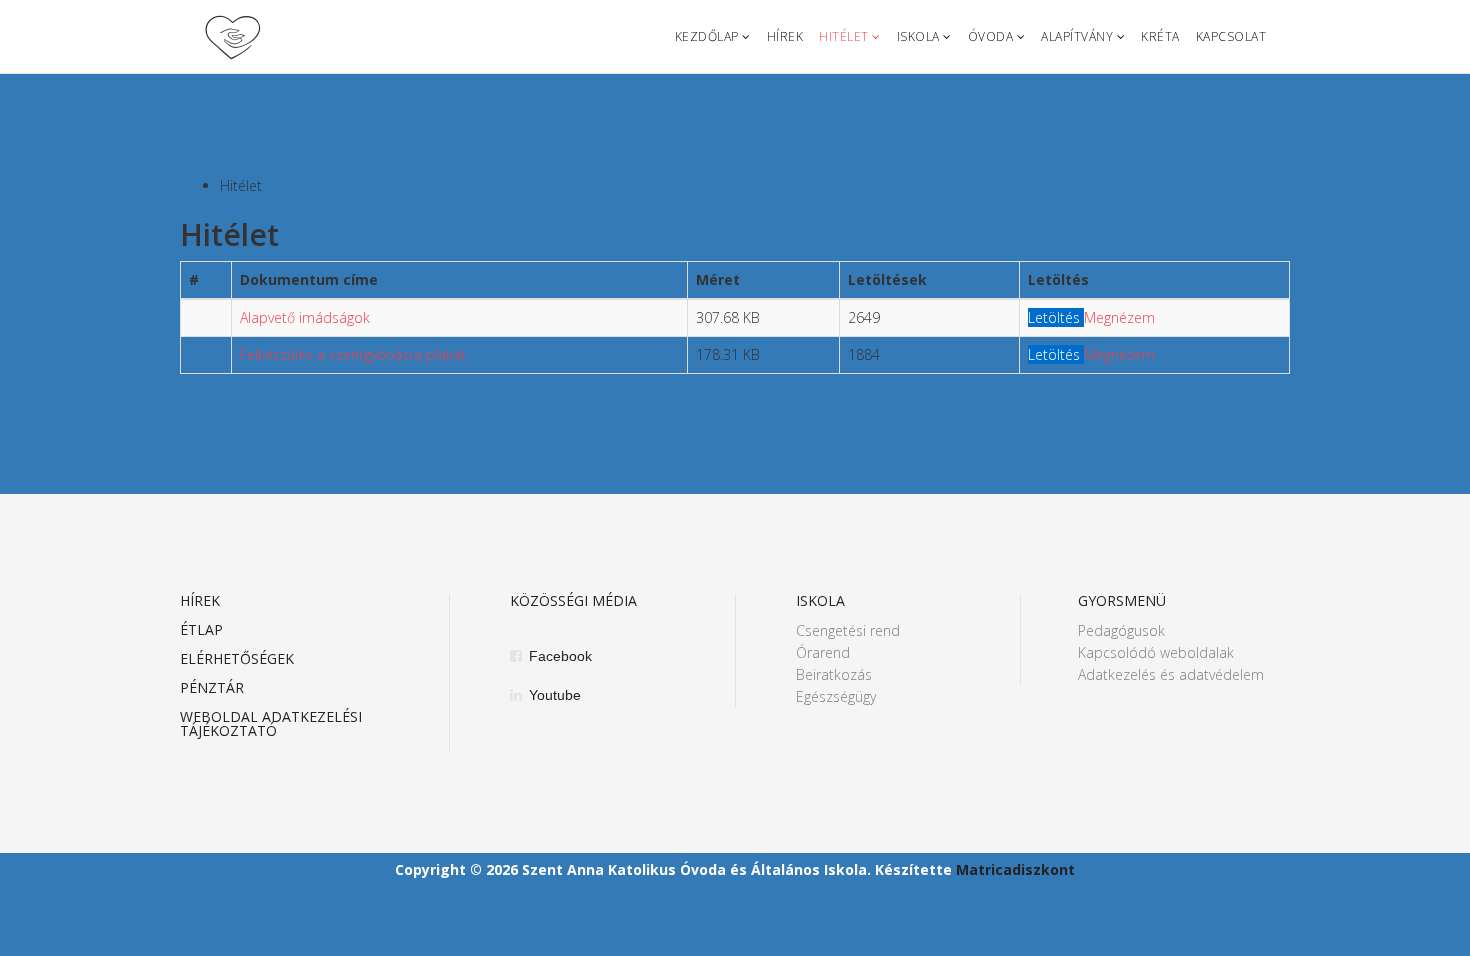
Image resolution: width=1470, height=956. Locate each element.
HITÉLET (844, 36)
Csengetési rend (848, 630)
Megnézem (1119, 317)
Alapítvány (1077, 36)
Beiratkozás (834, 674)
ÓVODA (991, 36)
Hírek (785, 36)
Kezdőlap (707, 36)
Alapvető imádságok (305, 317)
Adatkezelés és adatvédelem (1171, 674)
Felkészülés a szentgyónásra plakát (353, 354)
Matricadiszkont (1015, 869)
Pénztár (212, 689)
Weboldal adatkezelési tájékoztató (271, 725)
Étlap (201, 631)
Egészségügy (836, 696)
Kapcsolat (1231, 36)
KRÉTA (1160, 36)
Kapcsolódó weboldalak (1156, 652)
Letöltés (1056, 317)
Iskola (918, 36)
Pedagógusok (1121, 630)
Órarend (823, 652)
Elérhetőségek (237, 660)
